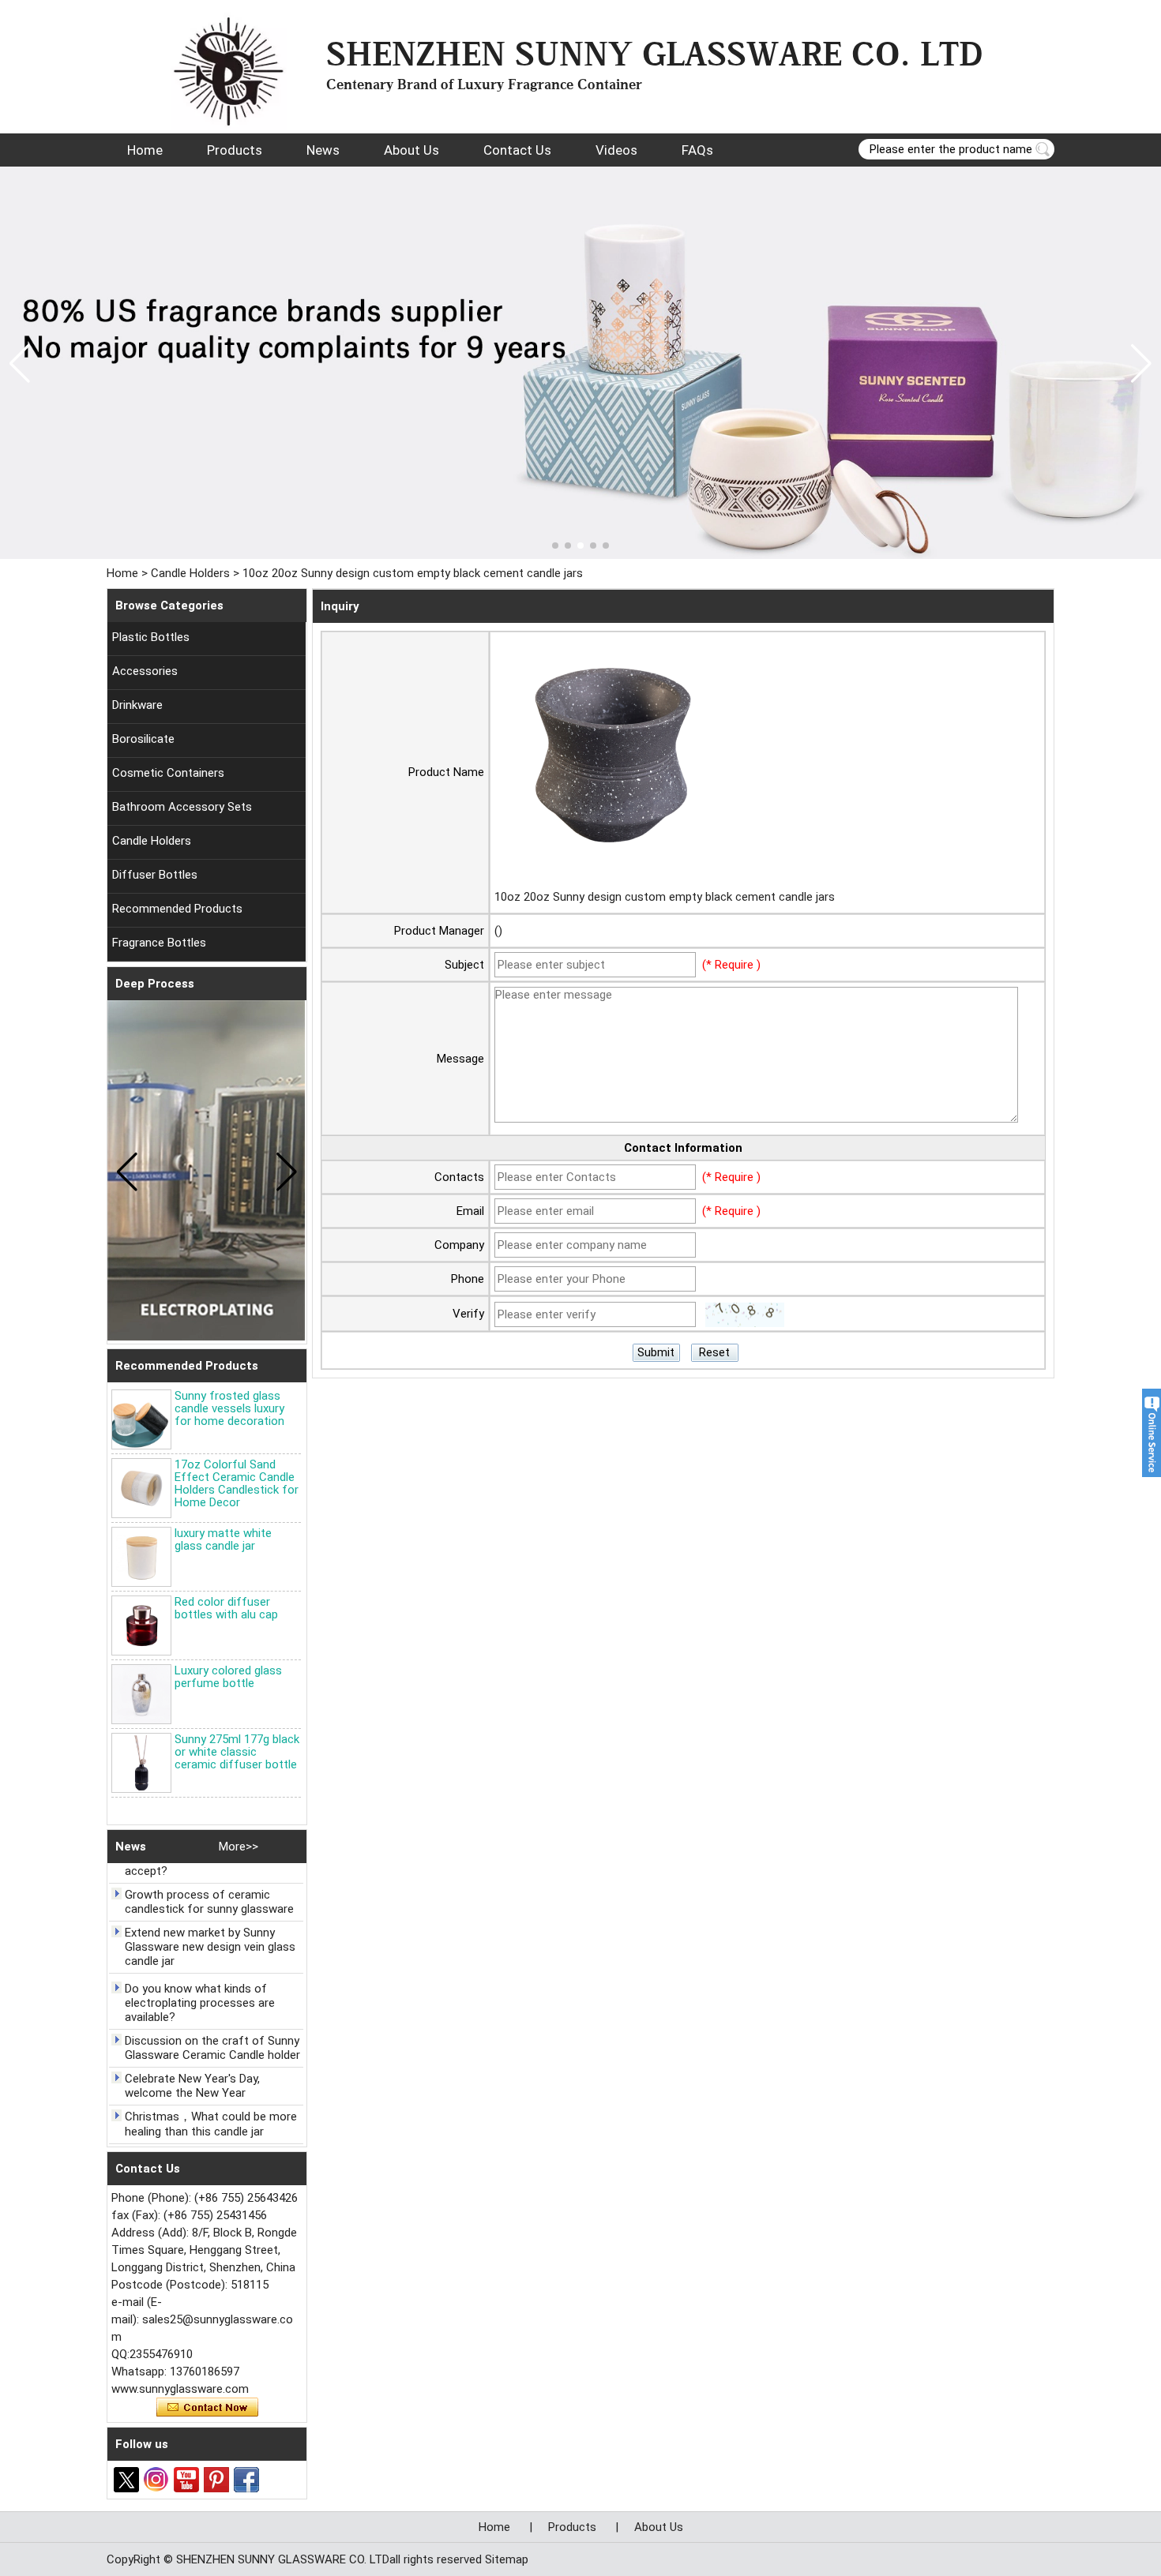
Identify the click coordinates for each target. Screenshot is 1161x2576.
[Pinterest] (216, 2480)
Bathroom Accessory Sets (182, 807)
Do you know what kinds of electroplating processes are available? (200, 1989)
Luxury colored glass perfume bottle (228, 1677)
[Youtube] (186, 2480)
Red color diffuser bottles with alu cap (226, 1608)
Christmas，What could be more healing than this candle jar (211, 2111)
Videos (616, 150)
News (323, 150)
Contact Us (517, 150)
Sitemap (507, 2559)
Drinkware (137, 705)
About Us (411, 150)
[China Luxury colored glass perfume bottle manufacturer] (141, 1694)
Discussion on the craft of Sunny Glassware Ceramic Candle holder (212, 2034)
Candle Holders (190, 573)
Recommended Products (177, 909)
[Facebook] (246, 2480)
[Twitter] (126, 2480)
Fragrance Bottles (159, 943)
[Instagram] (156, 2480)
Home (145, 150)
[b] (580, 363)
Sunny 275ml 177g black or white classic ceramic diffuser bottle (237, 1752)
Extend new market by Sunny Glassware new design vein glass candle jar (210, 1933)
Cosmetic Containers (168, 773)
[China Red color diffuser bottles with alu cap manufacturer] (141, 1625)
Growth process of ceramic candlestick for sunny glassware (209, 1888)
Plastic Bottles (151, 637)
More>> (239, 1847)
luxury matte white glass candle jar (223, 1539)
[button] (555, 546)
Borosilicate (143, 739)
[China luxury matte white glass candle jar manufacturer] (141, 1557)
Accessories (145, 671)
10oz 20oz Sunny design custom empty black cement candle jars (665, 897)
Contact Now (207, 2408)
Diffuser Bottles (155, 875)
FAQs (697, 150)
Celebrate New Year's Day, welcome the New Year (192, 2072)
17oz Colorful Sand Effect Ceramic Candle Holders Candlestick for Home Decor (237, 1483)
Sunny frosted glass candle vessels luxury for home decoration (229, 1408)
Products (235, 150)
